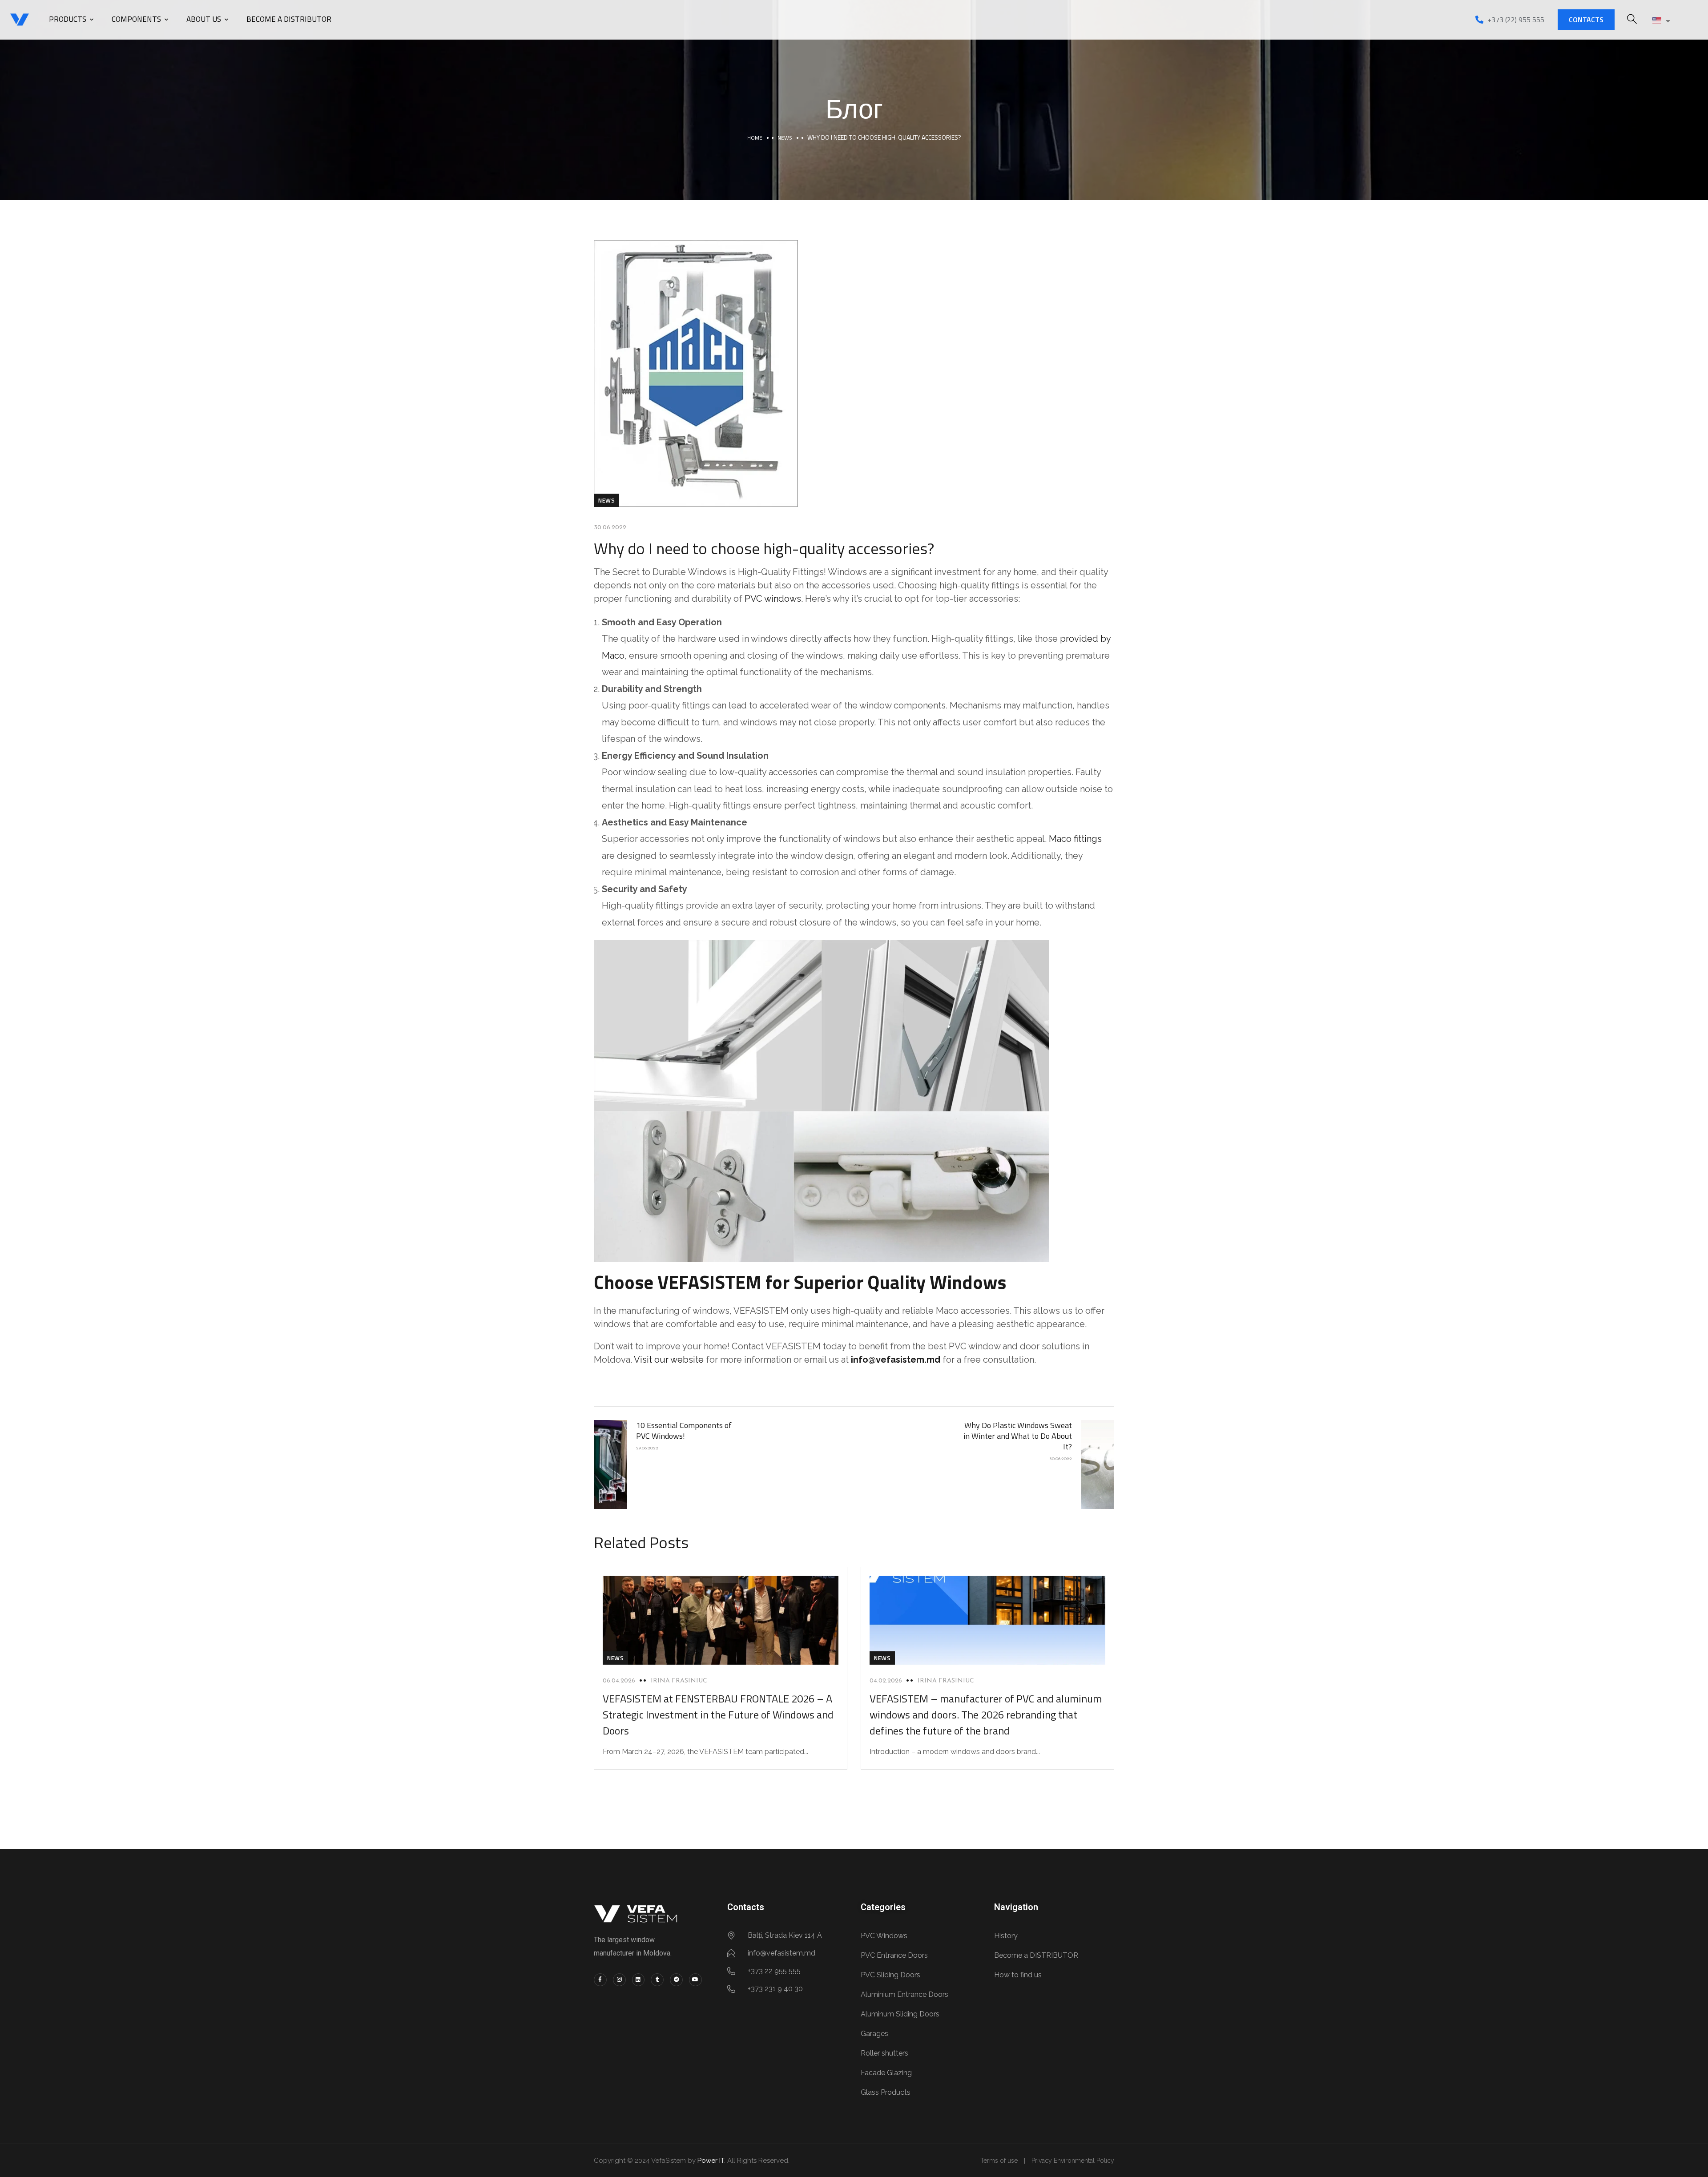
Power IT (711, 2161)
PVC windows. (774, 599)
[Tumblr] (657, 1980)
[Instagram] (619, 1980)
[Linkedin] (638, 1980)
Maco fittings (1075, 839)
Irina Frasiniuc (679, 1681)
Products (68, 19)
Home (755, 138)
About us (204, 19)
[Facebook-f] (600, 1980)
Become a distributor (289, 19)
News (785, 138)
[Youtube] (695, 1980)
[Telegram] (676, 1980)
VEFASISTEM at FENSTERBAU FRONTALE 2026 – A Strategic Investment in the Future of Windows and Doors (718, 1714)
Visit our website (670, 1360)
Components (136, 19)
